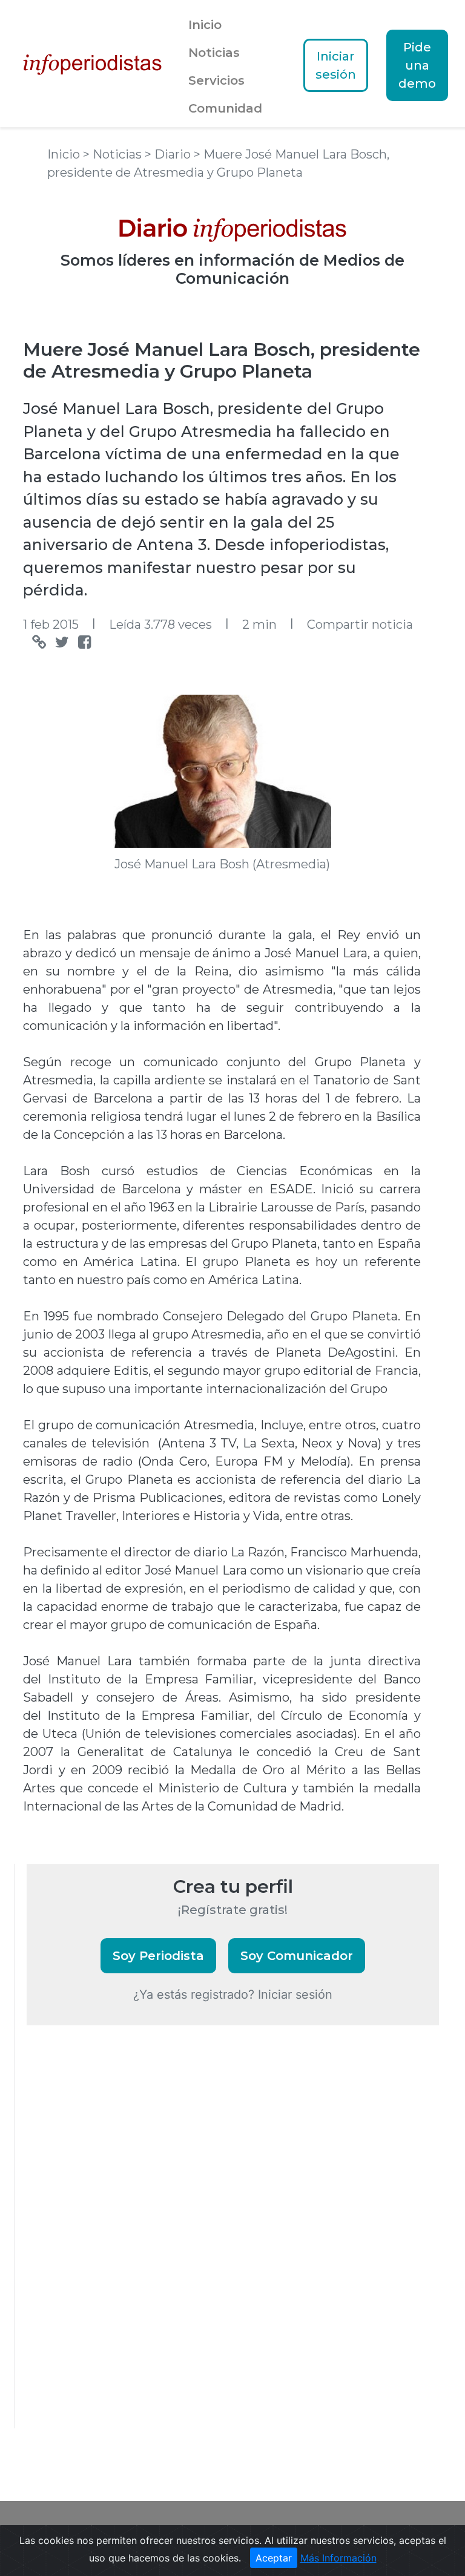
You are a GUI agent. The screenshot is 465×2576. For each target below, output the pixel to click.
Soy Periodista (158, 1956)
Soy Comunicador (297, 1956)
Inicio (205, 25)
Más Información (338, 2558)
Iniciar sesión (336, 65)
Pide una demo (417, 65)
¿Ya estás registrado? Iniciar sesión (233, 1994)
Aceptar (274, 2558)
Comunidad (225, 108)
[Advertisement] (117, 2243)
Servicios (216, 80)
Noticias (214, 53)
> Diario (169, 154)
